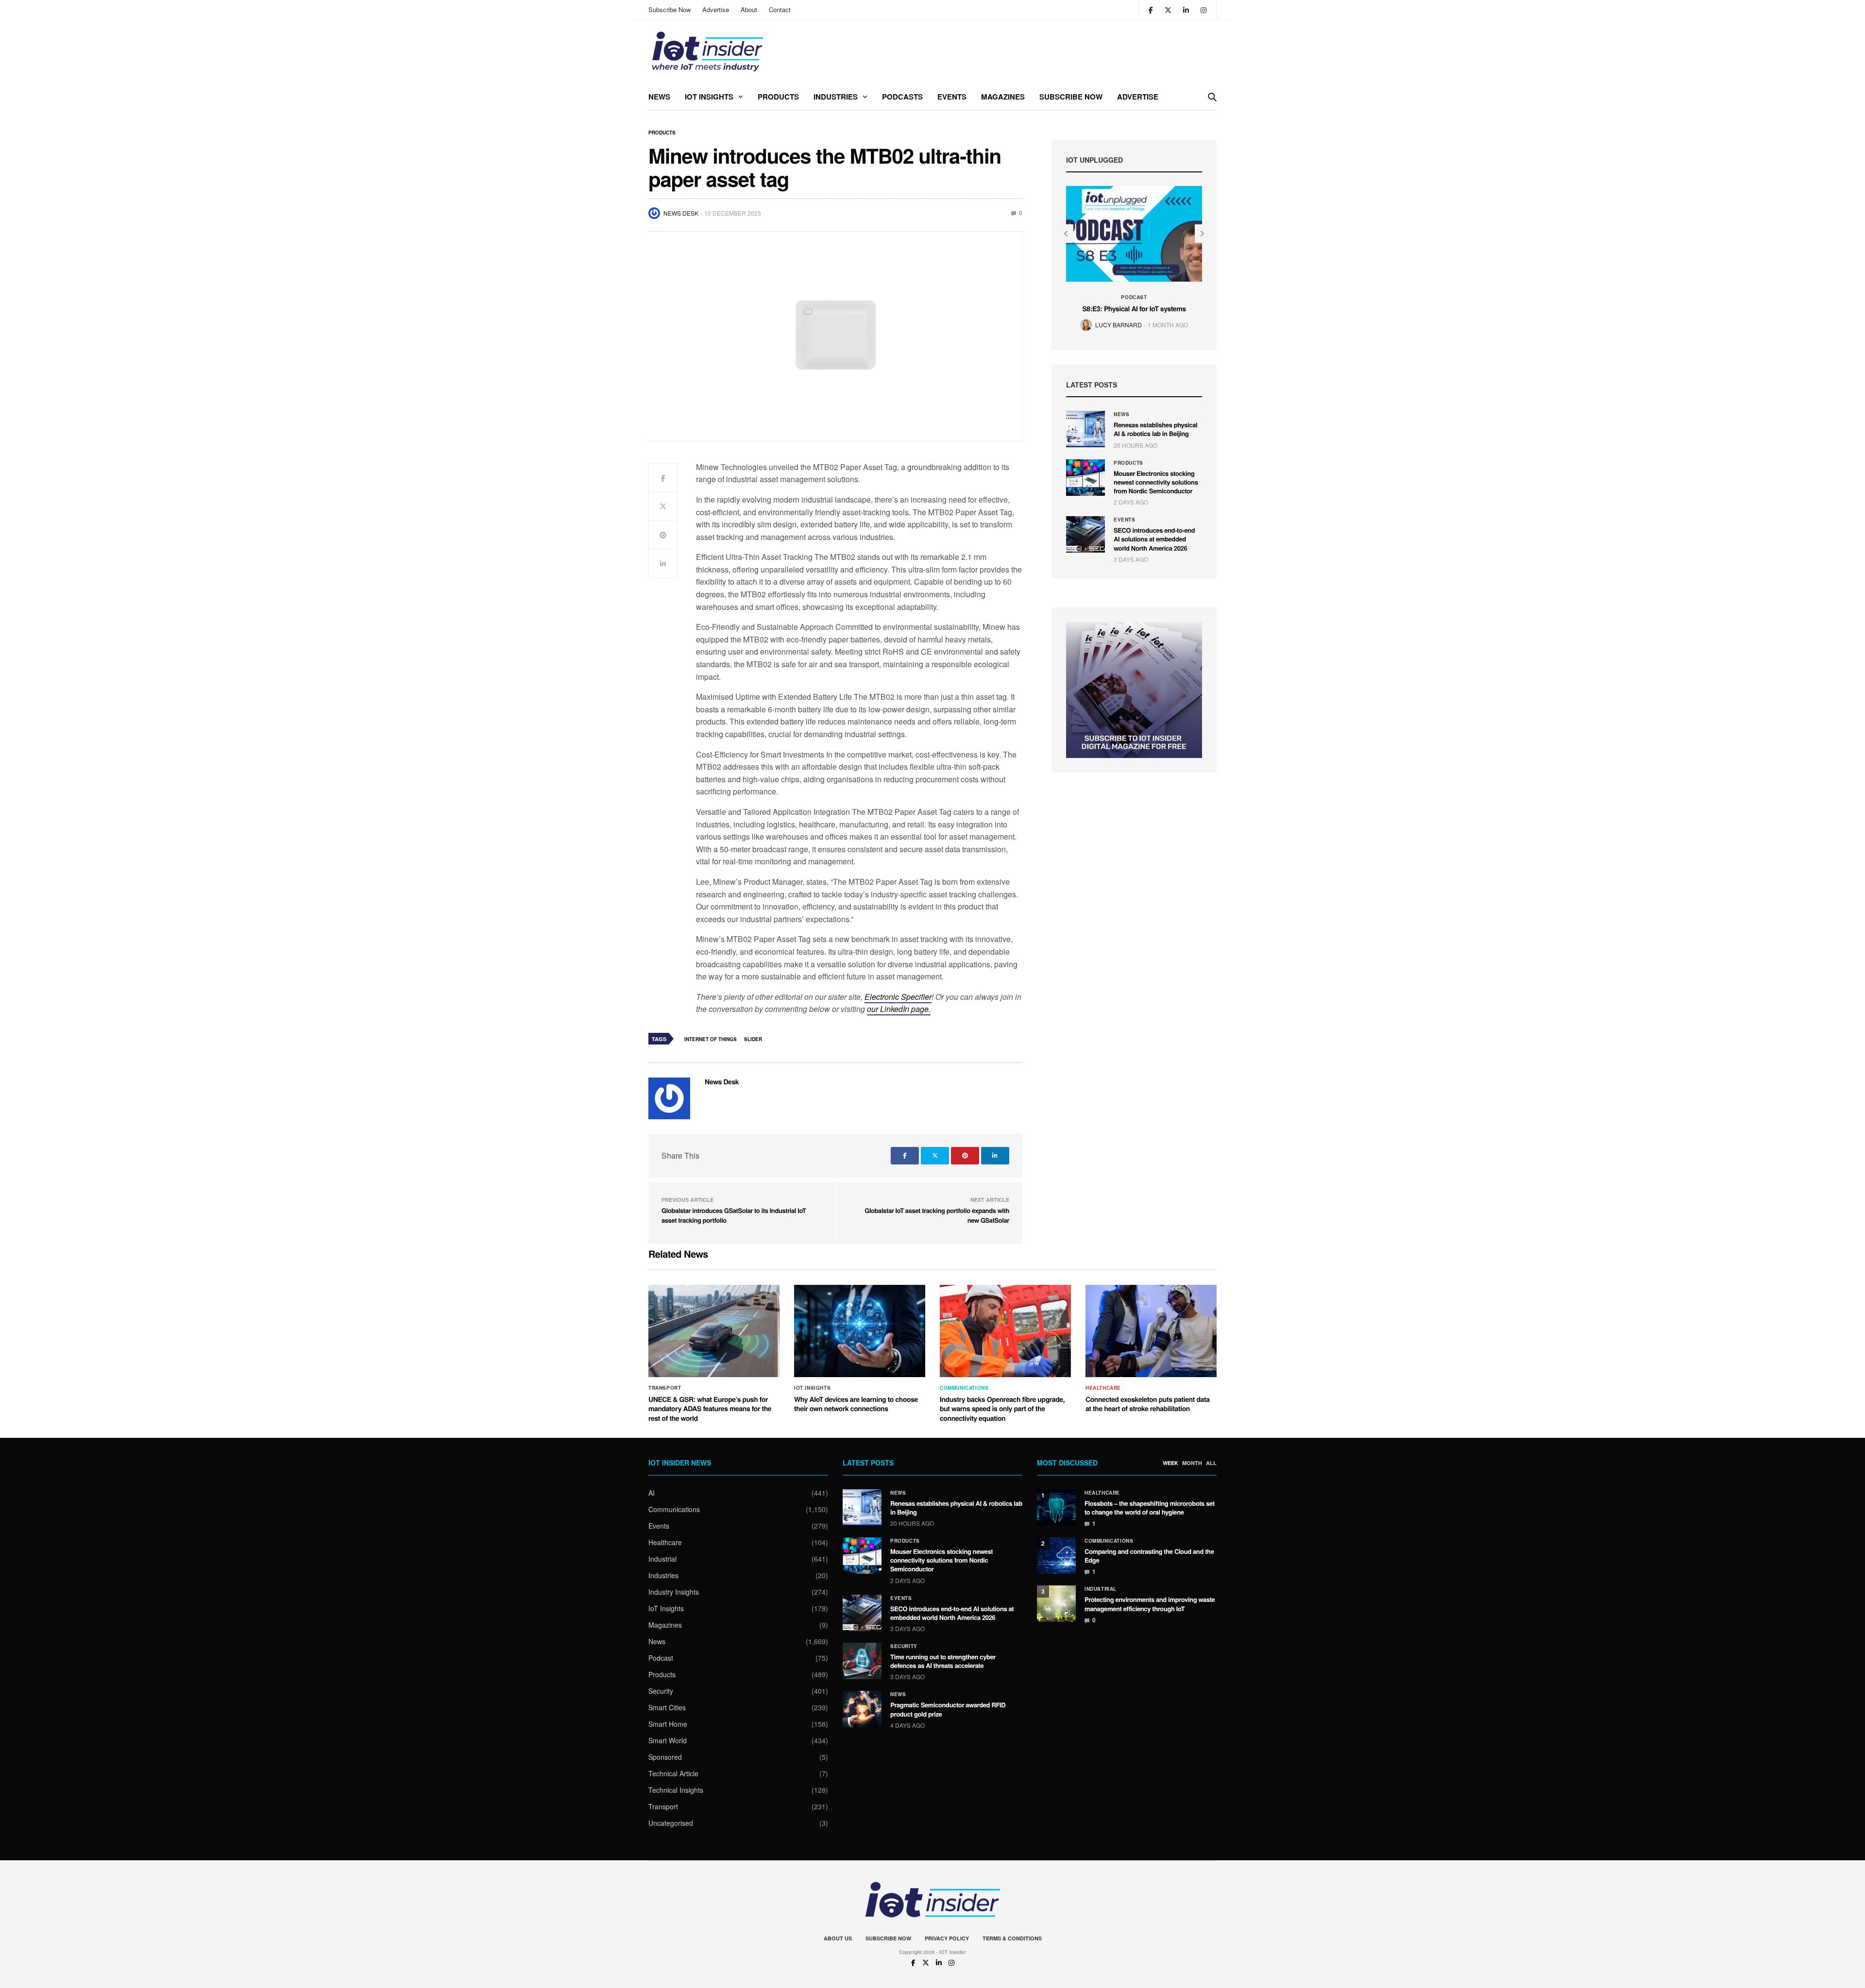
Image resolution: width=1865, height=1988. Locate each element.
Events (952, 97)
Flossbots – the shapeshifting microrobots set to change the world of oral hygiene (1150, 1508)
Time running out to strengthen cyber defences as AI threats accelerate (943, 1661)
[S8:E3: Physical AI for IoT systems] (1134, 234)
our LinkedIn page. (899, 1009)
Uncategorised (671, 1823)
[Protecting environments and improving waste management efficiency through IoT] (1056, 1604)
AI (652, 1493)
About (749, 9)
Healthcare (1103, 1388)
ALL (1211, 1463)
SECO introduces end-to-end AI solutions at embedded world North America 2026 (1154, 539)
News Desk (681, 213)
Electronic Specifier (898, 997)
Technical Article (673, 1773)
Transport (665, 1388)
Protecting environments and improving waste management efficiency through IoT (1150, 1604)
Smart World (668, 1740)
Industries (836, 97)
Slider (753, 1039)
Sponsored (665, 1757)
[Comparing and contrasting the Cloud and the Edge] (1056, 1556)
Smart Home (668, 1724)
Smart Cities (667, 1707)
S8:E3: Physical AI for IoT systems (1134, 309)
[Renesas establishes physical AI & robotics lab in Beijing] (1085, 429)
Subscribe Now (670, 9)
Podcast (1134, 297)
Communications (964, 1388)
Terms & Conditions (1012, 1938)
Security (661, 1691)
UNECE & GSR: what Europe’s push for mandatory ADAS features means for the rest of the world (710, 1409)
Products (778, 97)
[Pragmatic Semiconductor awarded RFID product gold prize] (862, 1709)
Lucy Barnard (1119, 325)
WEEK (1170, 1463)
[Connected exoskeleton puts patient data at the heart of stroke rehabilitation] (1151, 1331)
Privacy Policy (947, 1938)
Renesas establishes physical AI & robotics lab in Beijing (1155, 429)
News (659, 97)
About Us (838, 1938)
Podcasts (902, 97)
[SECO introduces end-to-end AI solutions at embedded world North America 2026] (1085, 534)
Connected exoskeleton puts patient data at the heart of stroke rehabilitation (1148, 1404)
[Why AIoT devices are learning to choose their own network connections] (860, 1331)
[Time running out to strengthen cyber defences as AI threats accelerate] (862, 1661)
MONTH (1192, 1463)
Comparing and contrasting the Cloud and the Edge (1149, 1556)
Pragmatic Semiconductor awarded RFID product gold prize (948, 1709)
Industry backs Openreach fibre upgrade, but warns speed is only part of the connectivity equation (1002, 1409)
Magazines (1003, 97)
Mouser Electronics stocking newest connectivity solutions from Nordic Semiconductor (1156, 482)
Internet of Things (711, 1039)
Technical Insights (676, 1790)
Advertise (716, 9)
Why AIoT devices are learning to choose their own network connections (856, 1404)
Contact (780, 9)
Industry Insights (674, 1592)
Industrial (662, 1559)
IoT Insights (709, 97)
